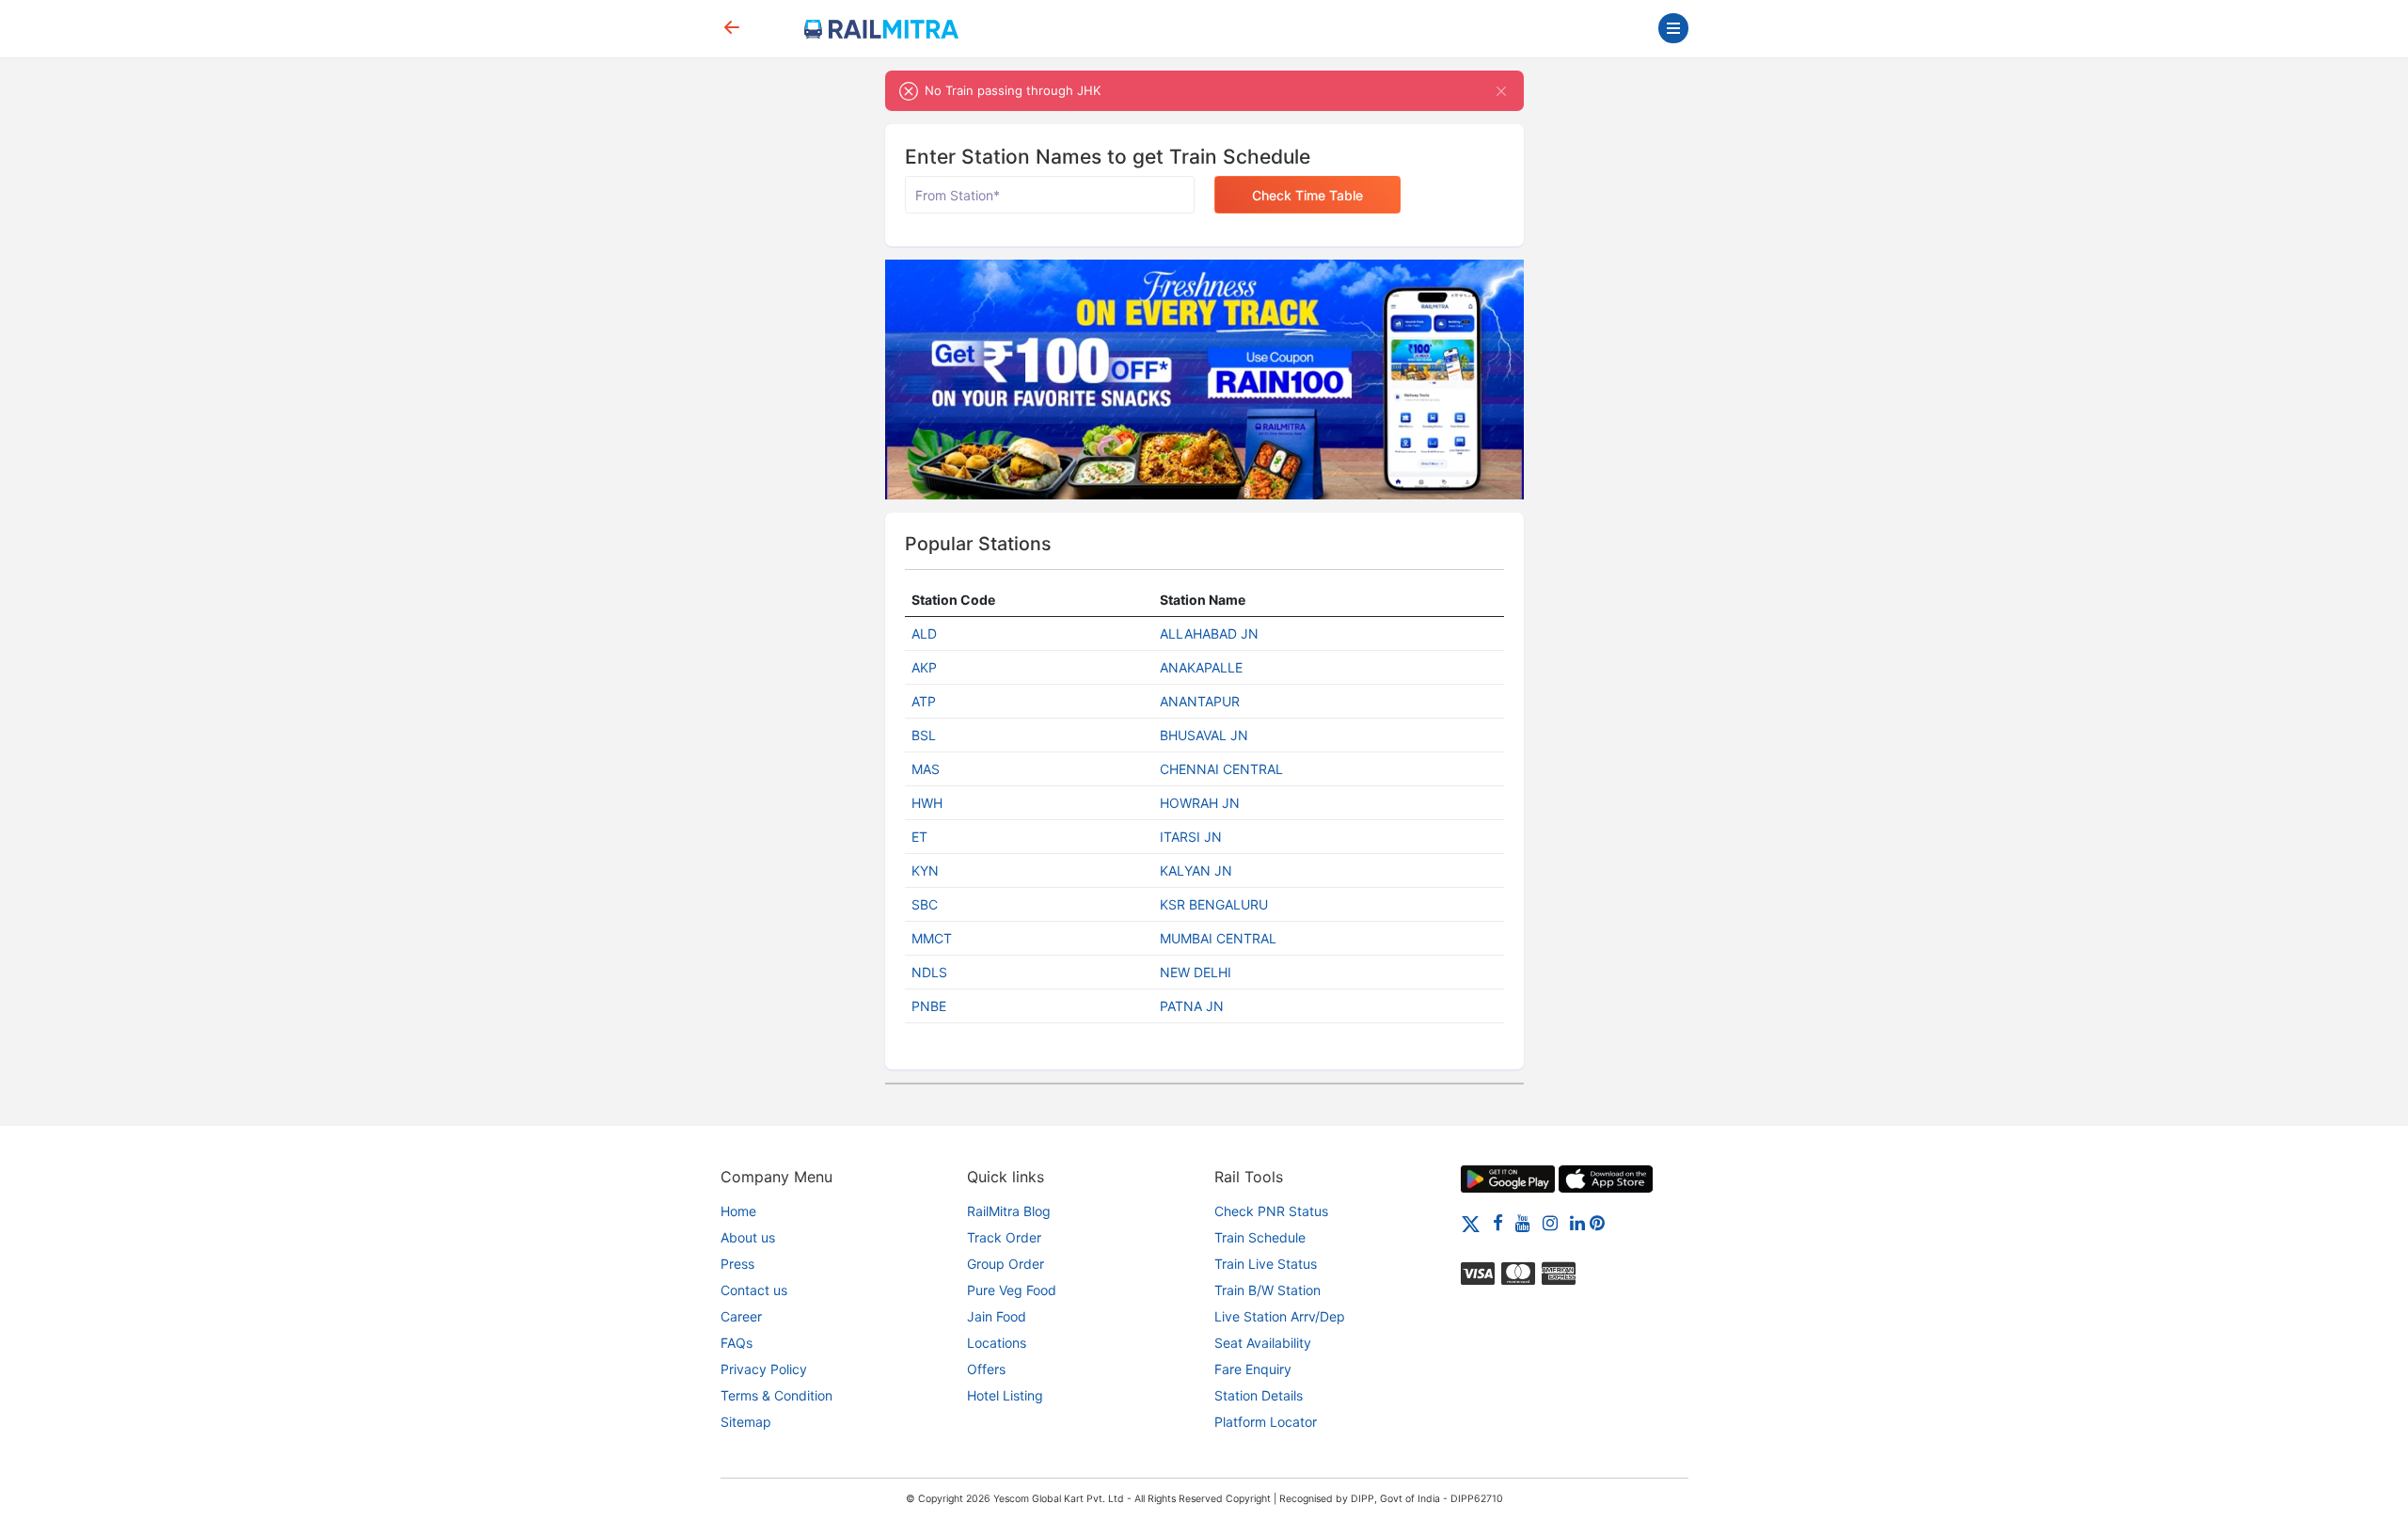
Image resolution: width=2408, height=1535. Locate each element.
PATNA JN (1192, 1006)
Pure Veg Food (1012, 1290)
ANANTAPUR (1200, 701)
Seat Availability (1263, 1343)
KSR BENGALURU (1214, 904)
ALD (924, 633)
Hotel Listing (1005, 1395)
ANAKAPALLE (1201, 667)
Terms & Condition (776, 1395)
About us (748, 1237)
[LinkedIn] (1577, 1222)
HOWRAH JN (1200, 803)
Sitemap (746, 1422)
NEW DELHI (1196, 972)
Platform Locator (1266, 1422)
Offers (986, 1369)
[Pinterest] (1597, 1222)
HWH (927, 803)
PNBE (929, 1006)
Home (738, 1211)
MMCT (932, 938)
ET (919, 837)
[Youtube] (1523, 1222)
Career (741, 1316)
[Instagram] (1550, 1222)
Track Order (1004, 1237)
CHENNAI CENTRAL (1221, 769)
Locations (997, 1343)
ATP (924, 701)
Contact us (754, 1290)
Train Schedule (1260, 1237)
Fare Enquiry (1253, 1369)
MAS (926, 769)
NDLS (929, 972)
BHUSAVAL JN (1204, 735)
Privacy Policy (764, 1369)
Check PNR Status (1271, 1211)
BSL (924, 735)
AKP (924, 667)
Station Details (1259, 1395)
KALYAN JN (1196, 870)
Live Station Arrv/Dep (1280, 1316)
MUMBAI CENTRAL (1218, 938)
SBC (925, 904)
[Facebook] (1498, 1222)
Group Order (1006, 1264)
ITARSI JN (1191, 837)
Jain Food (997, 1316)
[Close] (1502, 91)
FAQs (737, 1343)
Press (737, 1264)
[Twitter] (1471, 1222)
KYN (925, 870)
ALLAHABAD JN (1209, 633)
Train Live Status (1266, 1264)
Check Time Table (1307, 195)
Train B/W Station (1267, 1290)
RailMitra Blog (1009, 1211)
